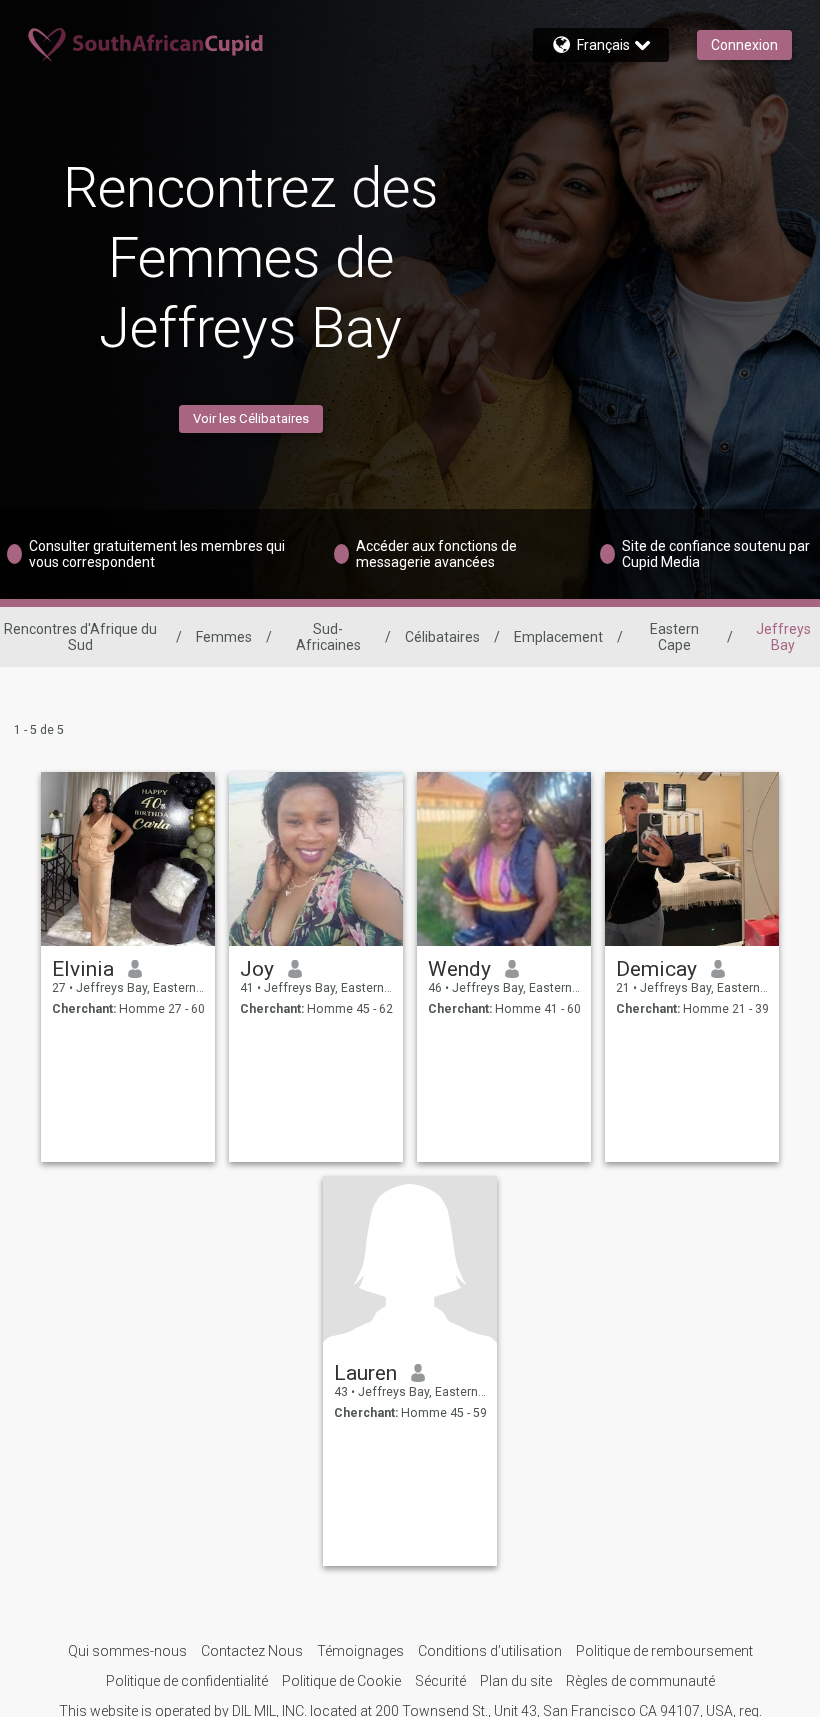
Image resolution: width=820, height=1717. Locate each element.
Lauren (365, 1373)
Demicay (656, 969)
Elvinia (83, 969)
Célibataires (442, 637)
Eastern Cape (674, 637)
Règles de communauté (640, 1681)
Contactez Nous (252, 1651)
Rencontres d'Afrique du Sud (80, 637)
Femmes (224, 637)
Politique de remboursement (664, 1651)
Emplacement (558, 637)
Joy (257, 969)
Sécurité (440, 1681)
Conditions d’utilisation (490, 1651)
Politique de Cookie (341, 1681)
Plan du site (516, 1681)
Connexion (744, 45)
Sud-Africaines (328, 637)
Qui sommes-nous (127, 1651)
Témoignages (360, 1651)
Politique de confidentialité (187, 1681)
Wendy (459, 969)
